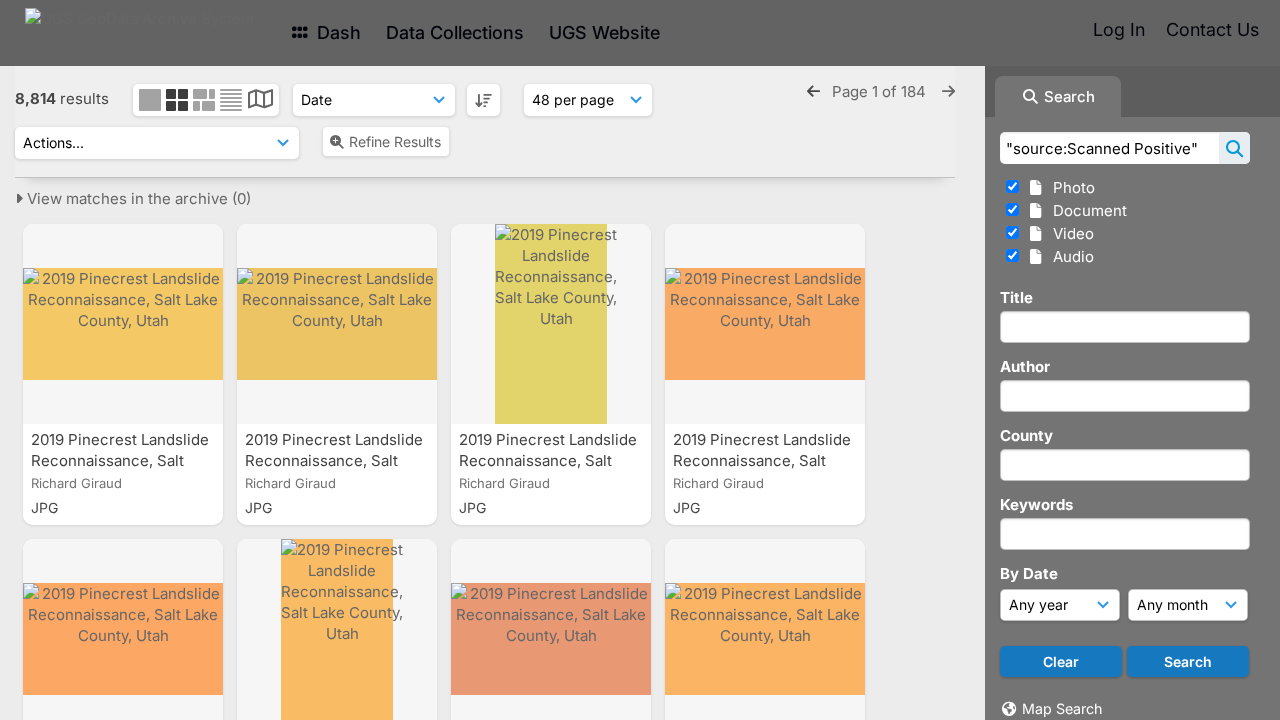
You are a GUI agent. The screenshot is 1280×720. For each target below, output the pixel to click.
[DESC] (483, 100)
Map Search (1062, 708)
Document (1086, 210)
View (137, 198)
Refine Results (395, 141)
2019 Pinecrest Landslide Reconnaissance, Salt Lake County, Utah (120, 460)
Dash (336, 32)
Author (1025, 366)
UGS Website (604, 32)
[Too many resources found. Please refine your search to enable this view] (260, 101)
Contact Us (1212, 29)
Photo (1070, 187)
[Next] (948, 91)
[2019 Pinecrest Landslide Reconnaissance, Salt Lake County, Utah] (123, 324)
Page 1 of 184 (881, 91)
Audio (1069, 256)
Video (1069, 233)
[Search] (1234, 148)
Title (1016, 297)
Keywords (1036, 504)
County (1026, 435)
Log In (1119, 29)
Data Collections (455, 32)
